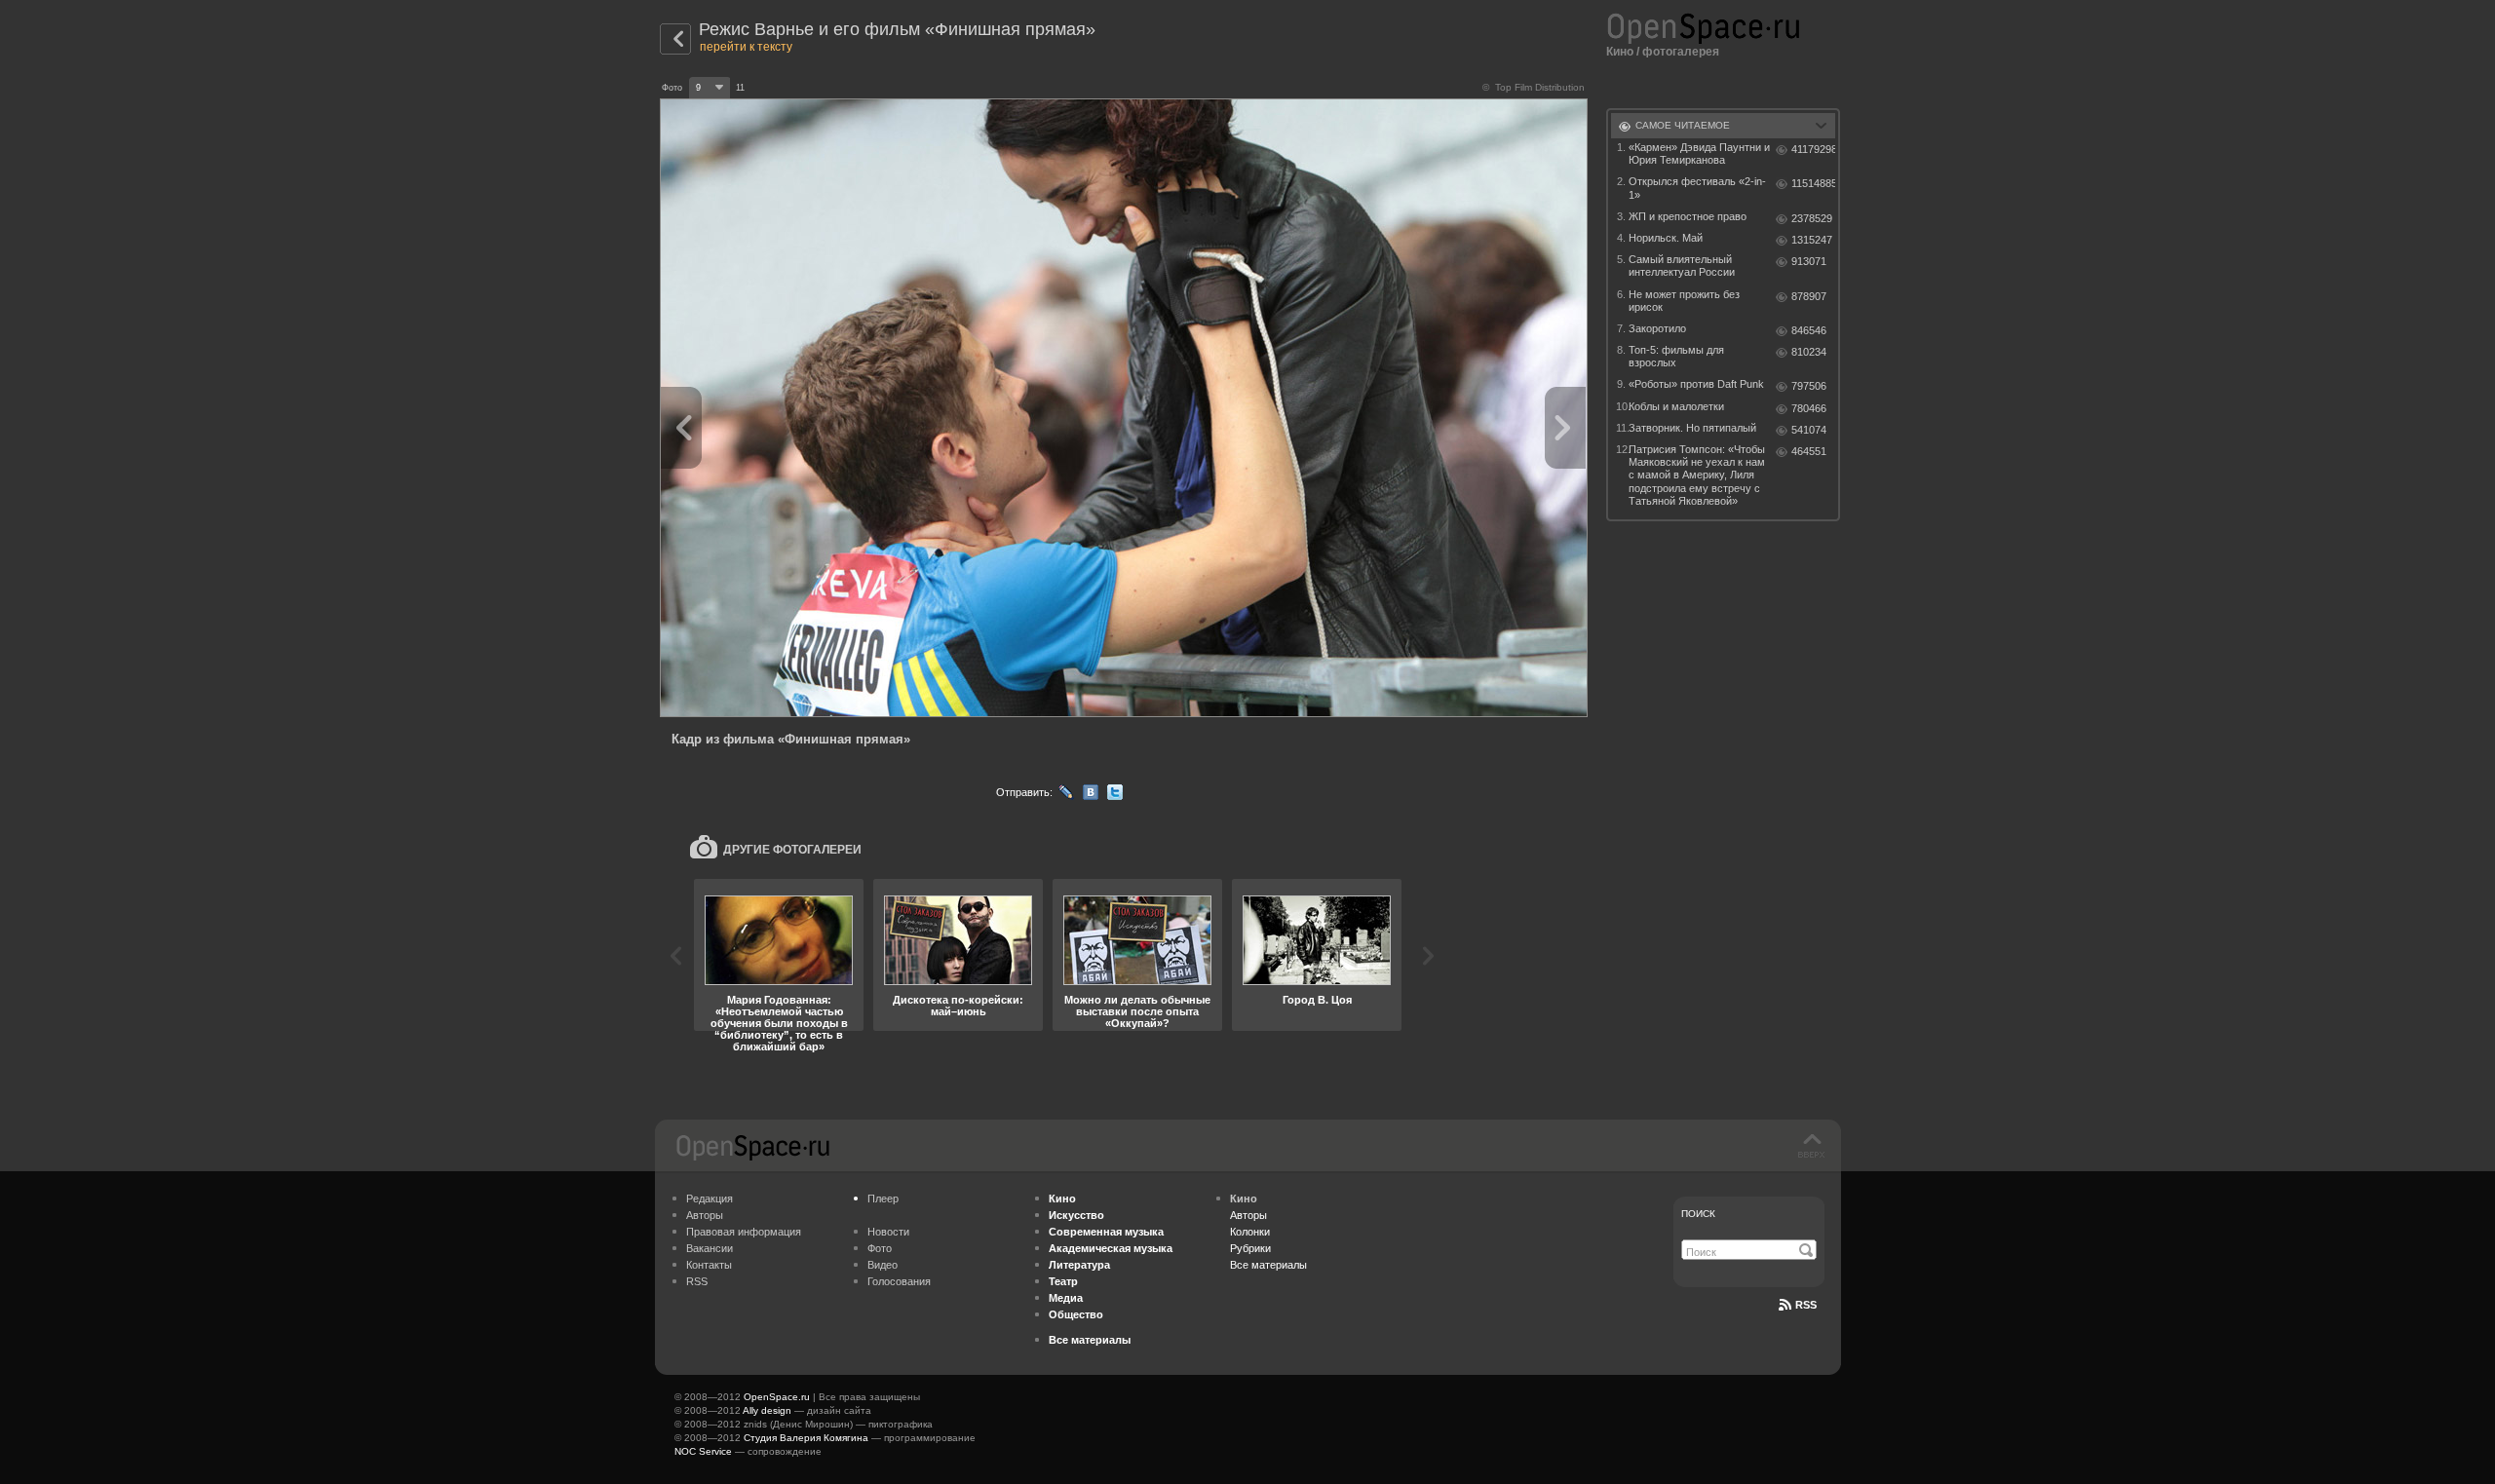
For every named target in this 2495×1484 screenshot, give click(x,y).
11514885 (1813, 183)
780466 (1809, 408)
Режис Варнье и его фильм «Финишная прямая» (897, 29)
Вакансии (710, 1248)
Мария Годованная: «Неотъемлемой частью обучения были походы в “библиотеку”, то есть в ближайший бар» (779, 1023)
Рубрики (1250, 1248)
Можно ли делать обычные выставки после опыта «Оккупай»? (1137, 1011)
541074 (1809, 430)
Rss (1806, 1305)
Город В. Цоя (1317, 1000)
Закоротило (1657, 328)
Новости (888, 1232)
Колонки (1250, 1232)
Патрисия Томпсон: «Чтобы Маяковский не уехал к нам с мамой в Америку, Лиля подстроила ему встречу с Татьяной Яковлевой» (1697, 475)
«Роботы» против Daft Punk (1696, 384)
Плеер (883, 1199)
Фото (880, 1248)
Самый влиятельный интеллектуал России (1682, 266)
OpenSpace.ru (777, 1397)
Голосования (899, 1281)
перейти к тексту (746, 47)
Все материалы (1268, 1265)
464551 (1809, 451)
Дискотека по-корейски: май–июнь (958, 1006)
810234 (1809, 352)
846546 (1809, 330)
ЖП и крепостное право (1688, 216)
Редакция (710, 1199)
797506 (1809, 386)
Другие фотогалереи (792, 850)
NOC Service (703, 1451)
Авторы (705, 1215)
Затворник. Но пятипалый (1692, 428)
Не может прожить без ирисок (1684, 301)
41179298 (1813, 149)
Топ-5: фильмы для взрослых (1676, 356)
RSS (697, 1281)
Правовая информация (744, 1232)
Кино (1620, 52)
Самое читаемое (1683, 125)
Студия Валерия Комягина (806, 1438)
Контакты (709, 1265)
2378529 (1812, 218)
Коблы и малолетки (1676, 406)
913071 (1809, 261)
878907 (1809, 296)
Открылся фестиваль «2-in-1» (1697, 188)
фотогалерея (1681, 52)
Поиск (1698, 1214)
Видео (883, 1265)
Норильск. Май (1666, 238)
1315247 (1812, 240)
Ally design (767, 1410)
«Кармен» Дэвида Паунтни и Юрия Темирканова (1699, 153)
